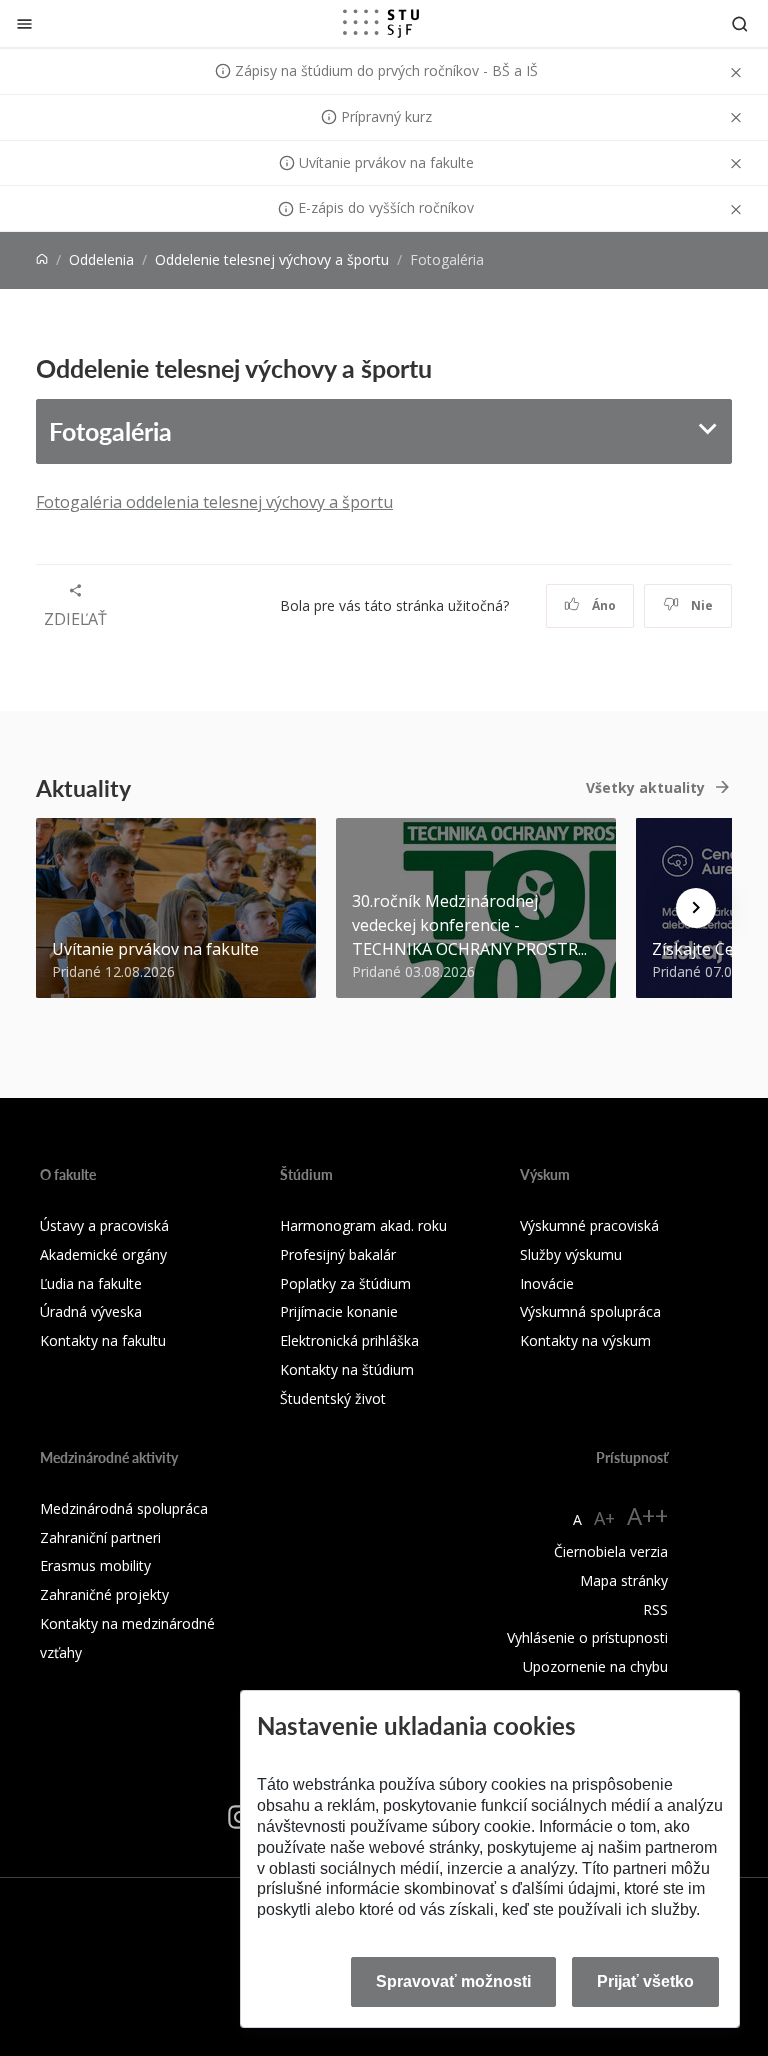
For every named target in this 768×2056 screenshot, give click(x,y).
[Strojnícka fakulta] (381, 23)
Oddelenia (101, 259)
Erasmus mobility (95, 1565)
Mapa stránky (624, 1580)
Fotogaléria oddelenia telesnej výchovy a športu (214, 502)
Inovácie (547, 1283)
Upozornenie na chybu (595, 1666)
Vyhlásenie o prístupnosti (587, 1637)
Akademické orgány (103, 1254)
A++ (647, 1515)
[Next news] (696, 908)
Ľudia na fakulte (91, 1283)
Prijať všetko (645, 1981)
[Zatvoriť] (24, 23)
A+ (604, 1518)
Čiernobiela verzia (611, 1551)
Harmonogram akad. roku (363, 1225)
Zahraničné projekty (104, 1594)
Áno (602, 605)
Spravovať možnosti (453, 1981)
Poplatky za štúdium (345, 1283)
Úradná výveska (91, 1311)
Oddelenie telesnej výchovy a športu (272, 259)
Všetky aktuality (645, 787)
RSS (655, 1609)
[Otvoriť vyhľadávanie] (740, 23)
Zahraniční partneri (100, 1537)
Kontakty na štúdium (347, 1369)
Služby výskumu (571, 1254)
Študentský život (333, 1398)
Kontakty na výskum (585, 1340)
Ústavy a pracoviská (104, 1225)
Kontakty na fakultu (103, 1340)
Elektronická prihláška (349, 1340)
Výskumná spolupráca (590, 1311)
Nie (700, 605)
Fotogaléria (110, 431)
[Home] (42, 259)
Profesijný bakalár (338, 1254)
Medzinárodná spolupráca (124, 1508)
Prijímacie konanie (339, 1311)
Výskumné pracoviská (589, 1225)
